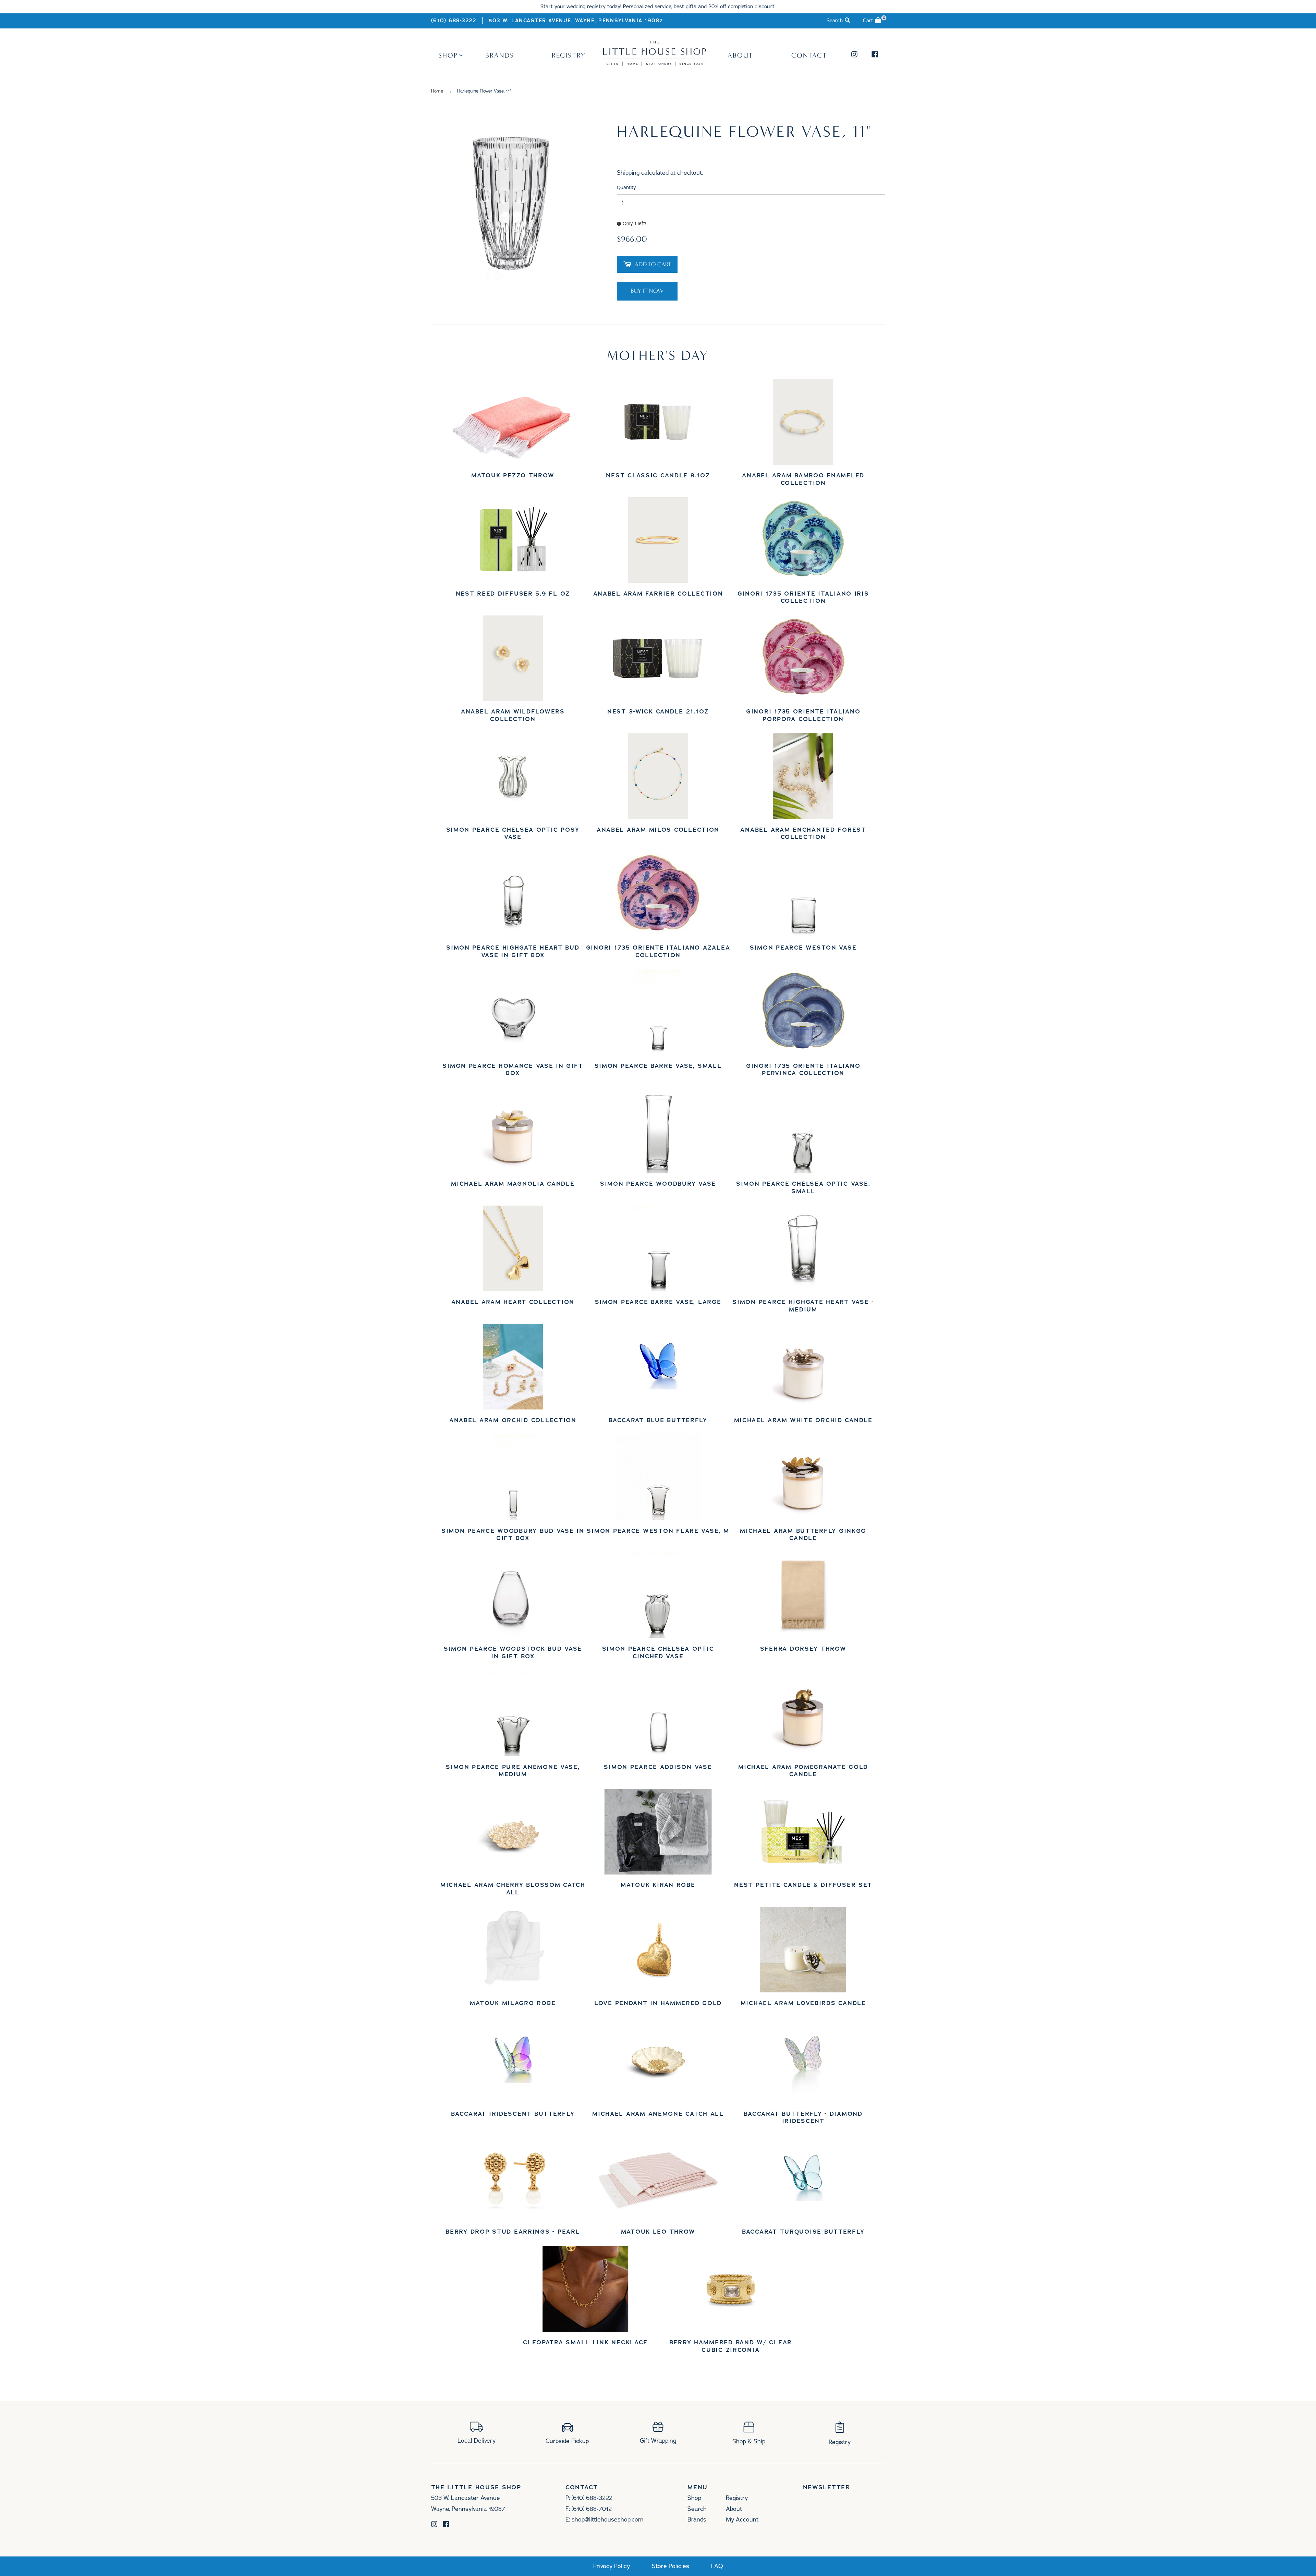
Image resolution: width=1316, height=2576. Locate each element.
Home (437, 91)
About (740, 55)
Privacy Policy (612, 2566)
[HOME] (655, 64)
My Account (742, 2519)
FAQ (717, 2566)
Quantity (626, 188)
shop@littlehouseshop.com (607, 2519)
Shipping (628, 173)
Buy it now (647, 291)
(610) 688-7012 (592, 2509)
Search (697, 2509)
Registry (569, 55)
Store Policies (671, 2566)
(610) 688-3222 (454, 21)
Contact (809, 55)
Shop (448, 55)
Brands (500, 55)
